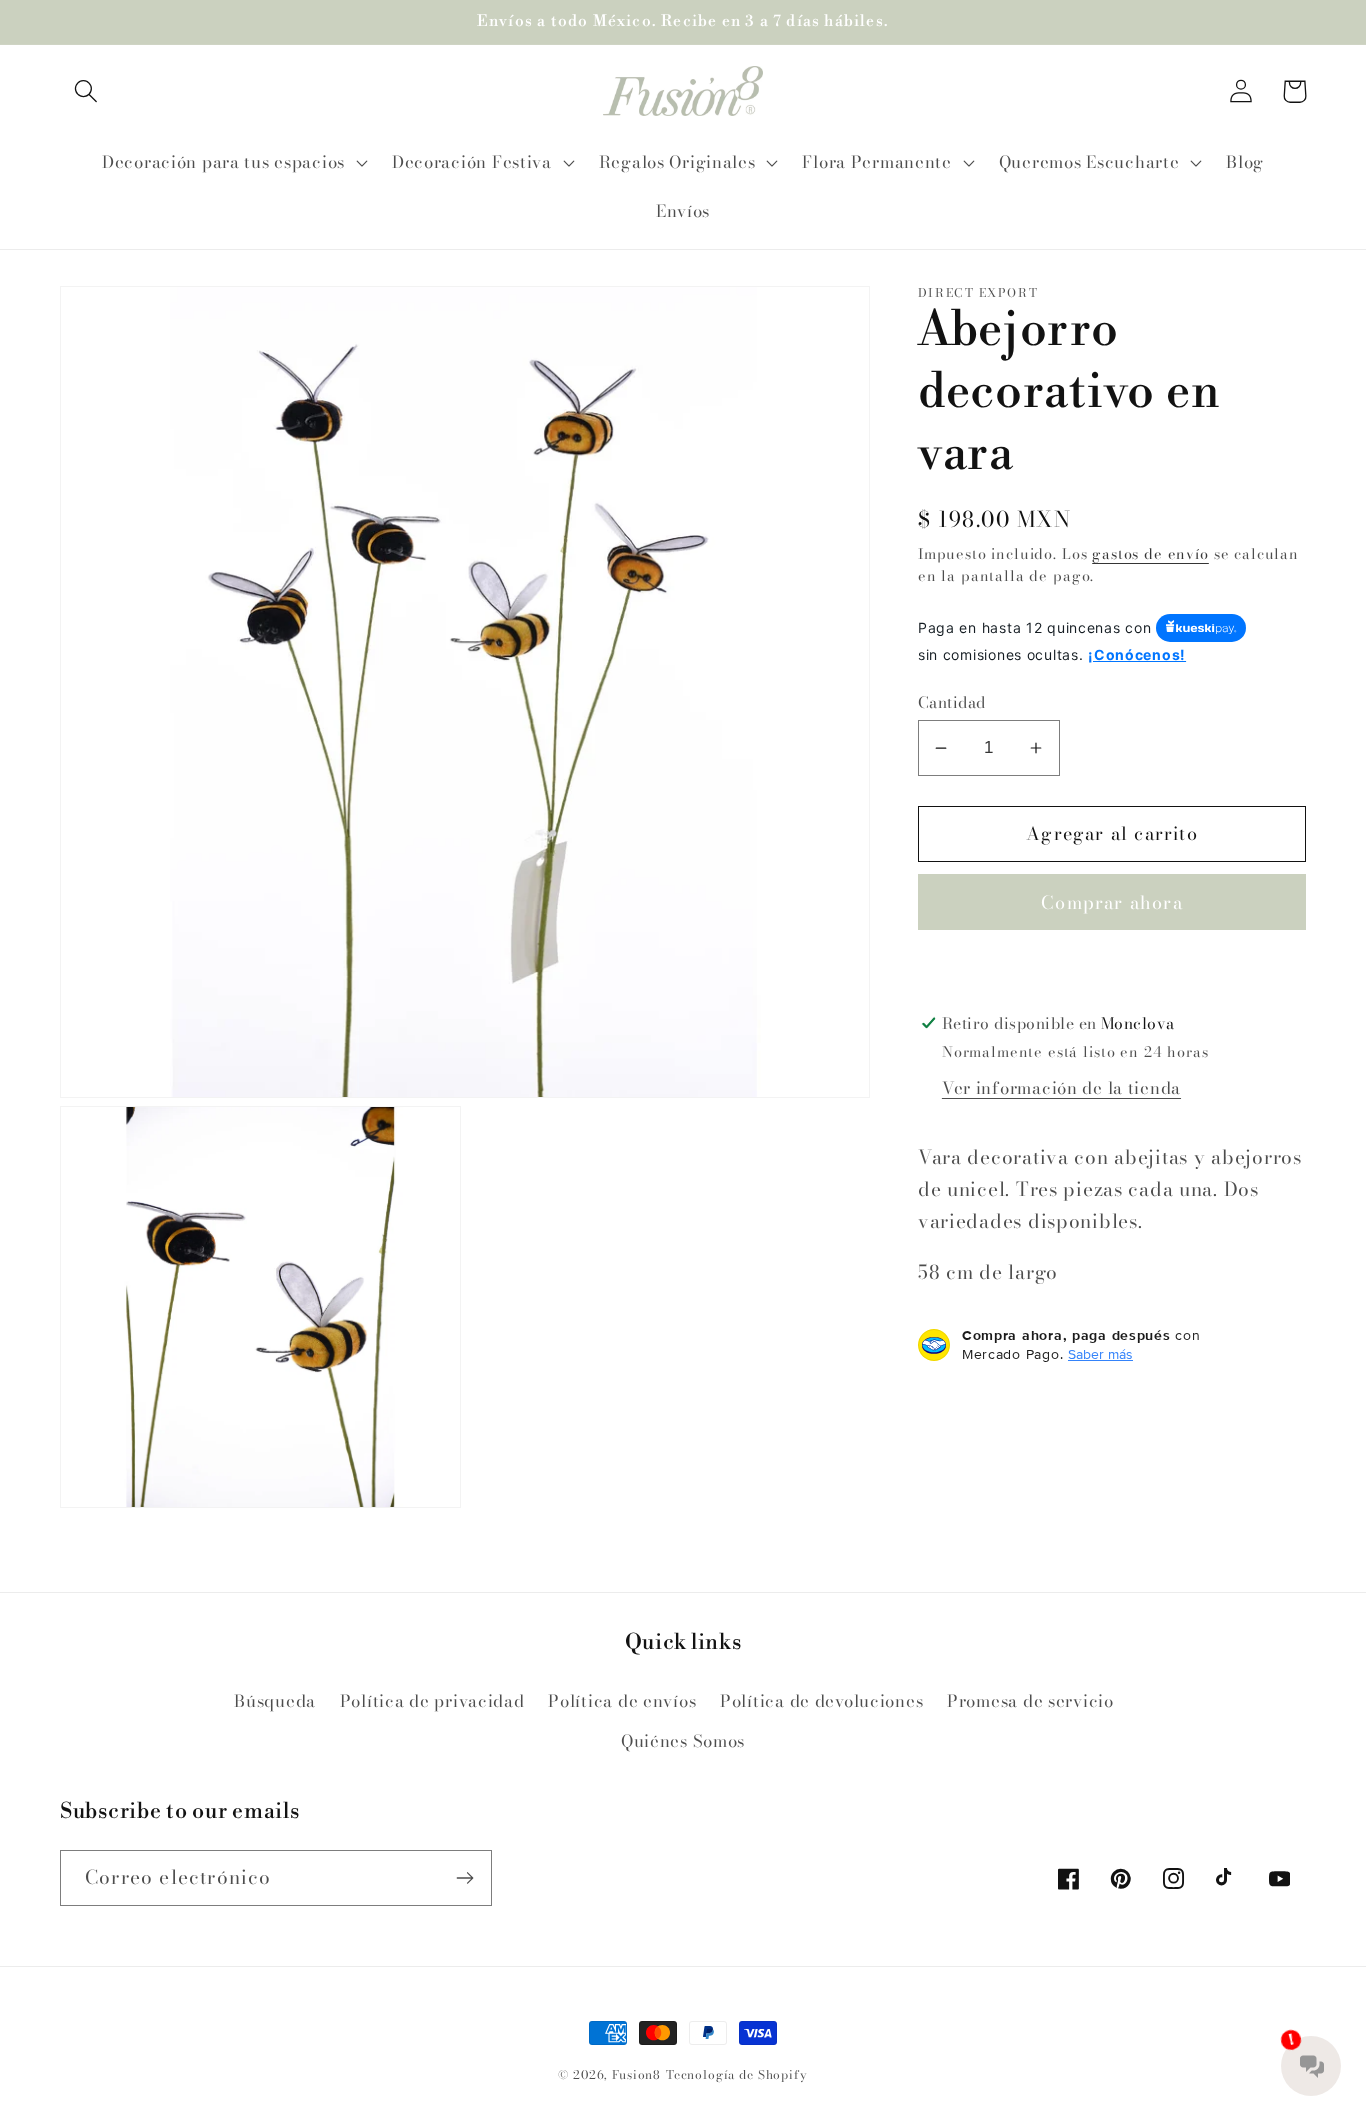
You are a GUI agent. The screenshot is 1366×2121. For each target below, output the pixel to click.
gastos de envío (1150, 554)
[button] (86, 91)
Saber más (1100, 1354)
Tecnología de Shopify (737, 2074)
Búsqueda (275, 1701)
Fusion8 (636, 2074)
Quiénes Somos (683, 1741)
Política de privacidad (432, 1701)
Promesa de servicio (1030, 1701)
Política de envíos (622, 1701)
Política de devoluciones (821, 1701)
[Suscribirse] (464, 1878)
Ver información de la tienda (1061, 1088)
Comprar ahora (1112, 902)
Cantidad (952, 702)
